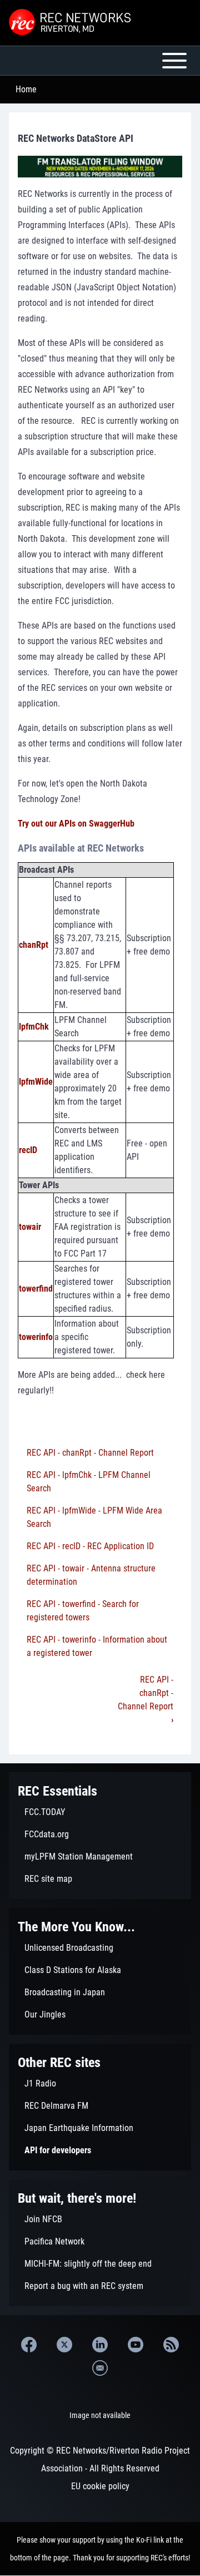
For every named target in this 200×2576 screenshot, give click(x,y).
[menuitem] (100, 1812)
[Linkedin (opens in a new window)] (100, 2345)
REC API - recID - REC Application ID (90, 1546)
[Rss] (171, 2345)
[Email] (100, 2368)
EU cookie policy (100, 2486)
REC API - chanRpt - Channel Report (90, 1453)
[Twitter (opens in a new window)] (64, 2345)
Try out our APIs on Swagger (69, 824)
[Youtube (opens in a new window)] (136, 2345)
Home (26, 89)
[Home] (71, 23)
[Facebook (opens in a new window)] (29, 2345)
